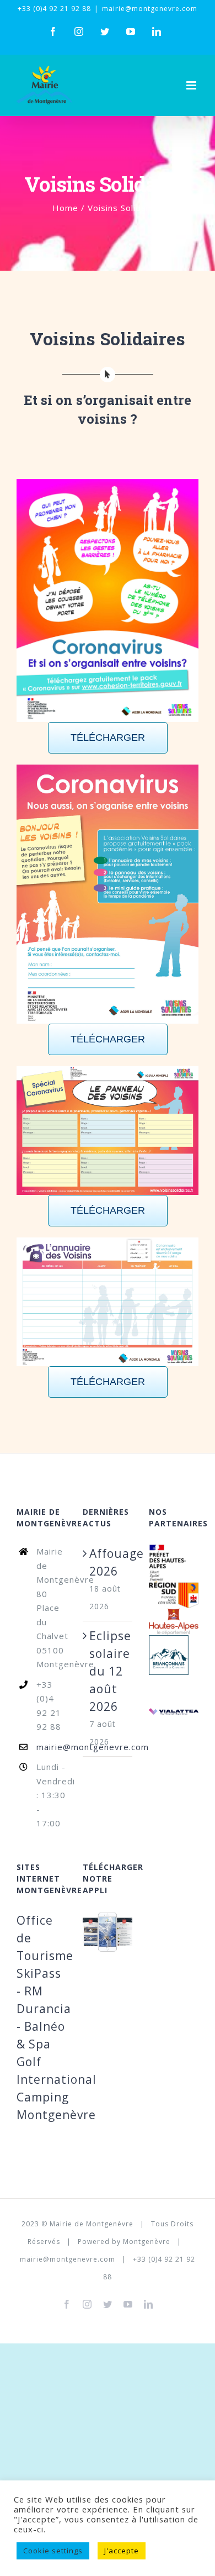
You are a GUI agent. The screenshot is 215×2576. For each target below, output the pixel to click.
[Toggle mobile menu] (192, 85)
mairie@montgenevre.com (150, 9)
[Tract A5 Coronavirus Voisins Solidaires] (108, 894)
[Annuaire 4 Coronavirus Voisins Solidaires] (108, 1302)
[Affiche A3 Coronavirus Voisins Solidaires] (108, 600)
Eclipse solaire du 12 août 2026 (108, 1671)
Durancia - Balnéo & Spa (44, 2026)
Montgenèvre (147, 2242)
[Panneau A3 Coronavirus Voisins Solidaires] (108, 1131)
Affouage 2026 (108, 1562)
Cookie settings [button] (53, 2551)
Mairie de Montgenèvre (92, 2224)
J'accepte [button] (122, 2551)
